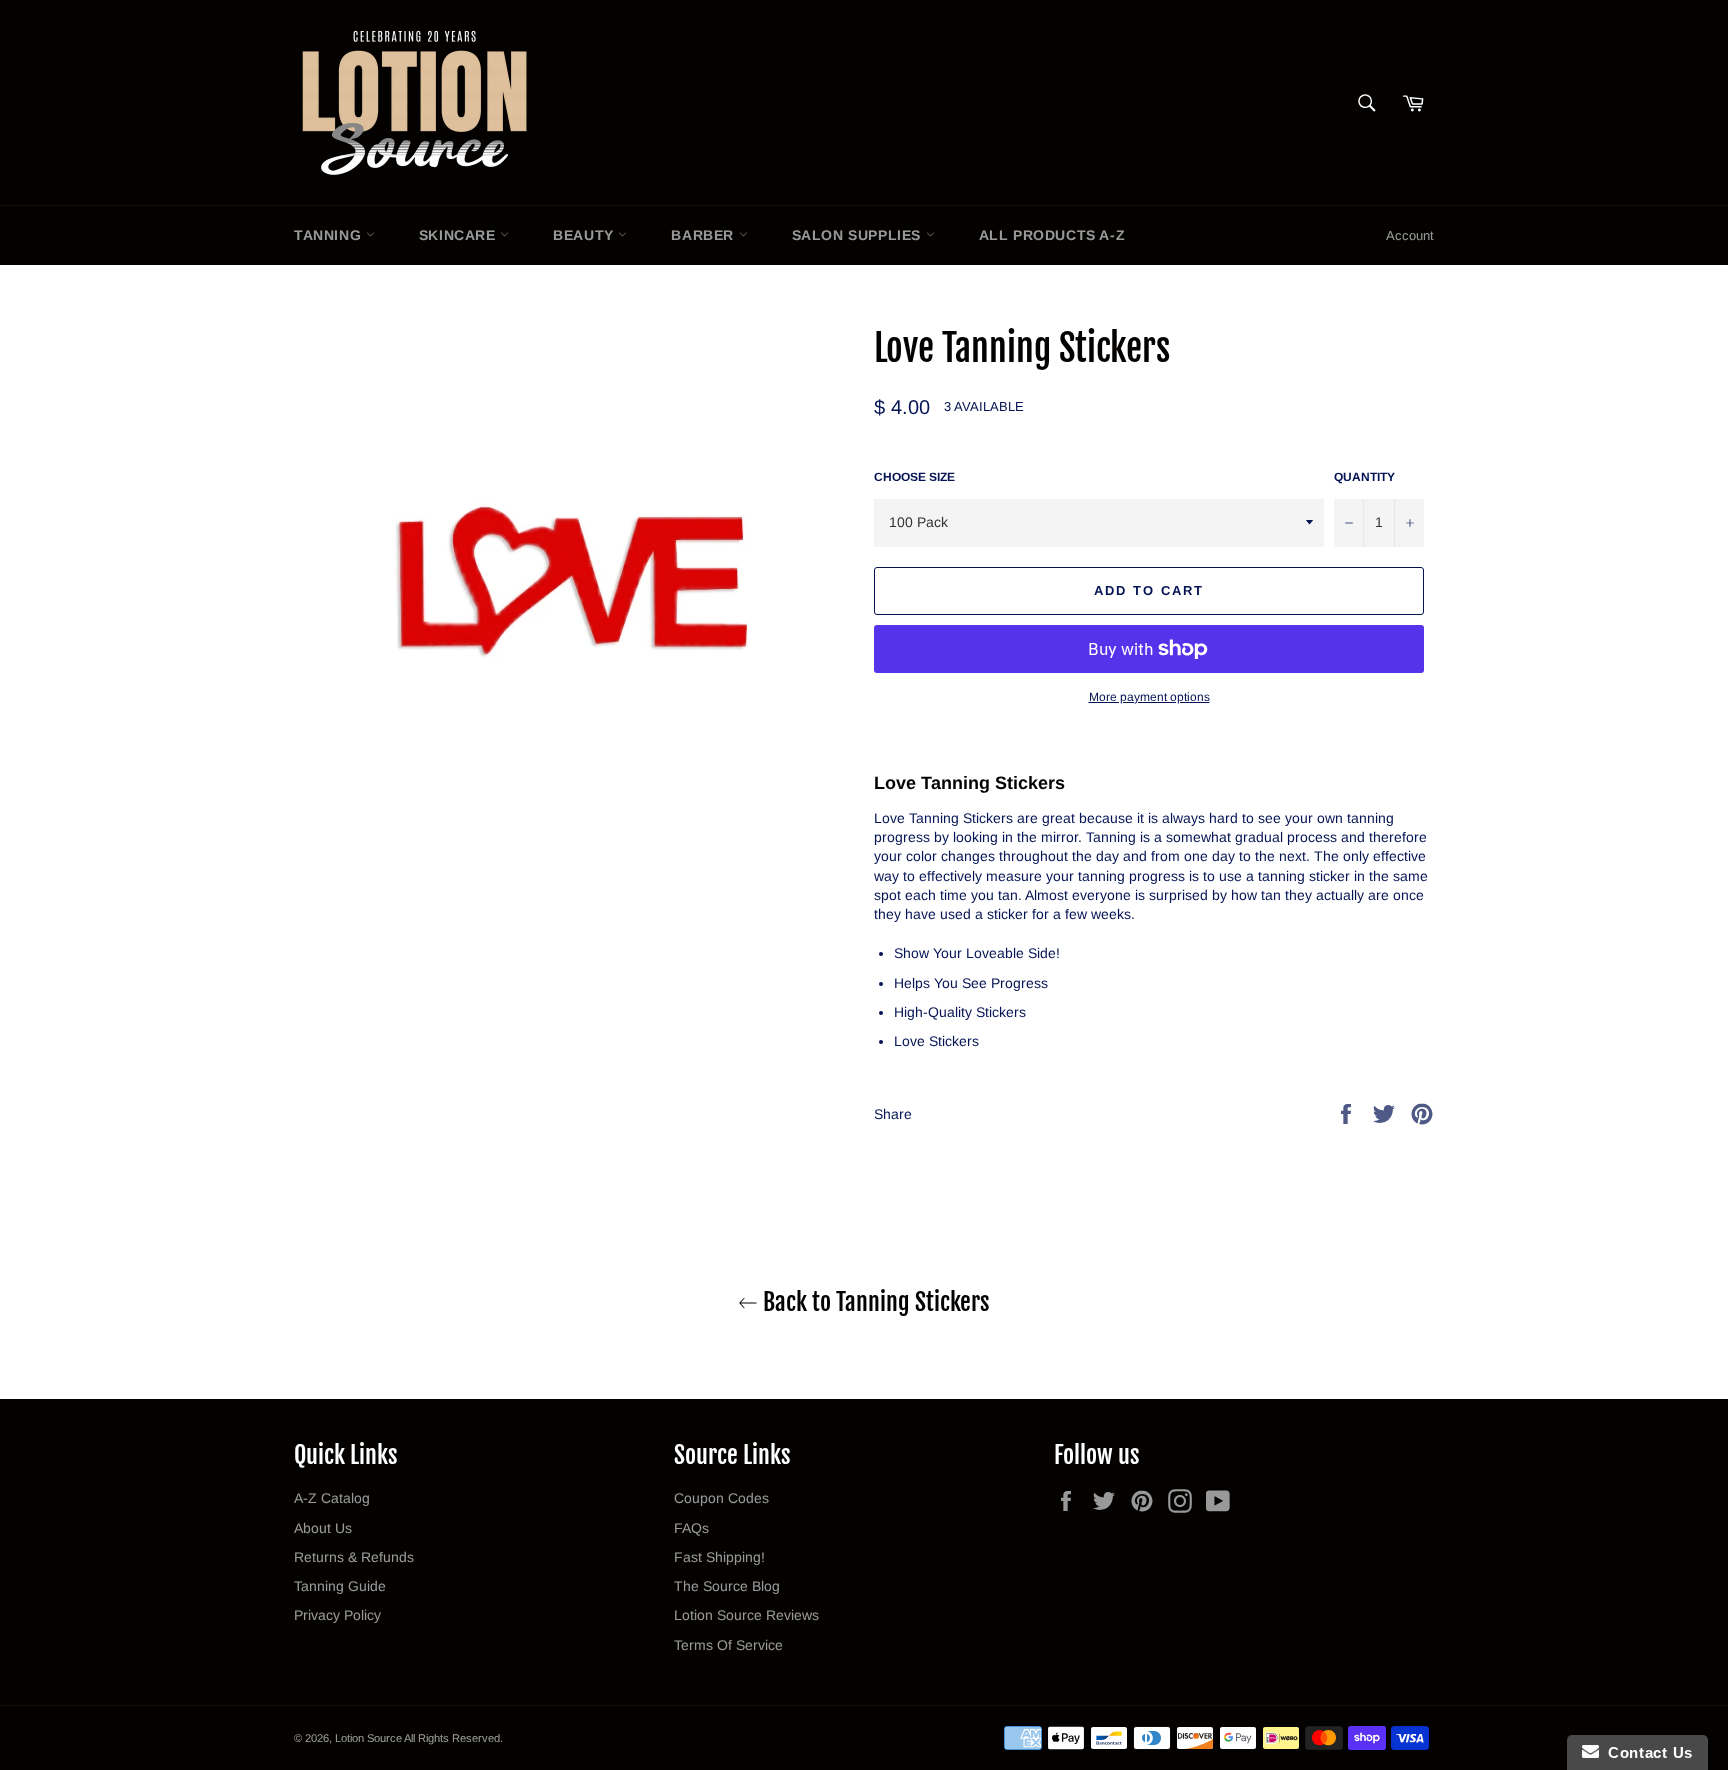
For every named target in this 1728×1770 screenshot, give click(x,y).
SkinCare (459, 235)
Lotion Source (368, 1738)
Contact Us (1646, 1752)
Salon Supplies (859, 235)
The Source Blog (727, 1586)
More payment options (1149, 697)
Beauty (585, 235)
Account (1410, 235)
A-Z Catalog (332, 1498)
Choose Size (914, 477)
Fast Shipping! (719, 1557)
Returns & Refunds (354, 1557)
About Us (323, 1528)
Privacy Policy (337, 1615)
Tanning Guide (340, 1586)
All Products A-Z (1052, 235)
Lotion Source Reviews (746, 1615)
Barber (704, 235)
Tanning (330, 235)
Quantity (1364, 477)
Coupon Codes (721, 1498)
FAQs (691, 1528)
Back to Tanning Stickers (874, 1302)
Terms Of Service (728, 1645)
